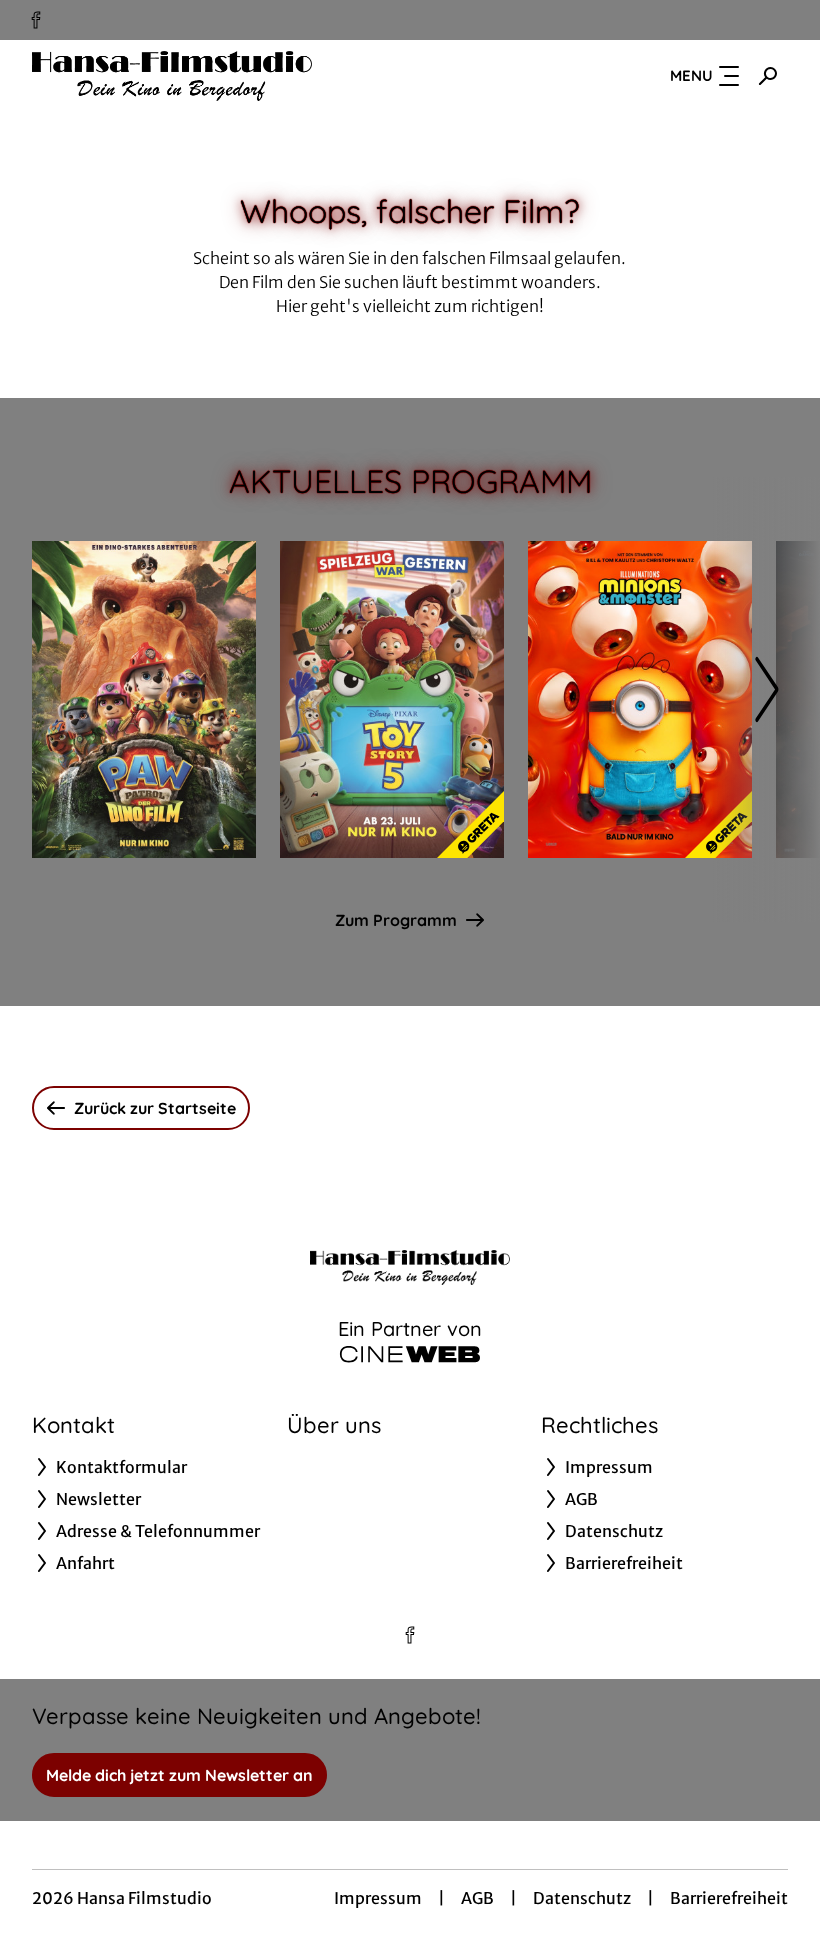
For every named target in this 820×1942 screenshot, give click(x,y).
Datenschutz (582, 1898)
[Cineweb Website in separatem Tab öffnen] (410, 1354)
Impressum (378, 1898)
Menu (691, 75)
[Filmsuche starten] (768, 76)
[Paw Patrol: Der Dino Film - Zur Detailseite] (144, 699)
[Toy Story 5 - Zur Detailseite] (392, 699)
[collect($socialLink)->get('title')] (36, 20)
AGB (477, 1898)
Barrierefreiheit (729, 1898)
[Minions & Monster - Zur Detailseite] (640, 699)
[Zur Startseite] (172, 76)
